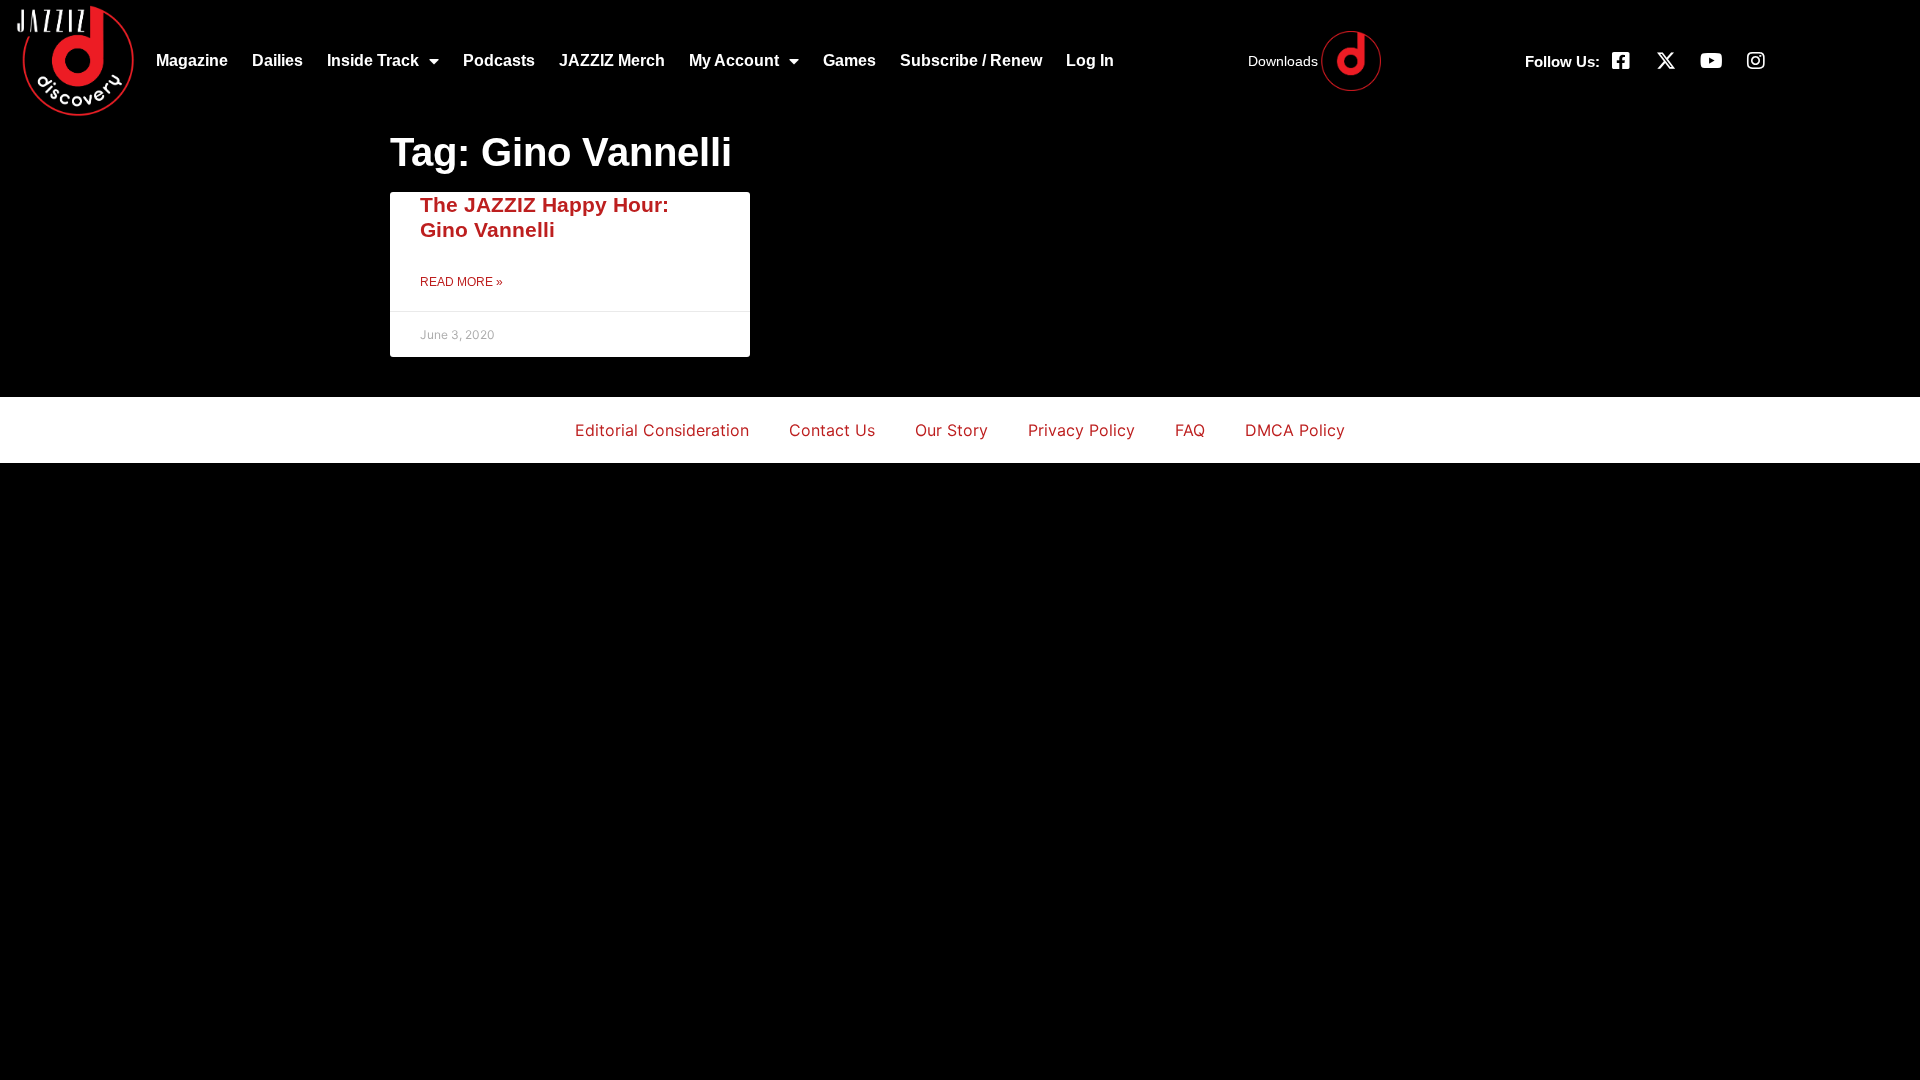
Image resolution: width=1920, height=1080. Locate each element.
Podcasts (499, 60)
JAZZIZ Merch (612, 60)
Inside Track (373, 60)
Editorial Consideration (662, 430)
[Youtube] (1711, 61)
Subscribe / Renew (971, 60)
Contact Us (832, 430)
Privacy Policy (1081, 430)
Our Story (951, 430)
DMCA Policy (1295, 430)
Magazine (192, 60)
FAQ (1190, 430)
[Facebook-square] (1621, 61)
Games (849, 60)
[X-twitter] (1666, 61)
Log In (1090, 60)
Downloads (1283, 61)
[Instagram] (1756, 61)
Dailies (277, 60)
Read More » (461, 282)
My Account (734, 60)
